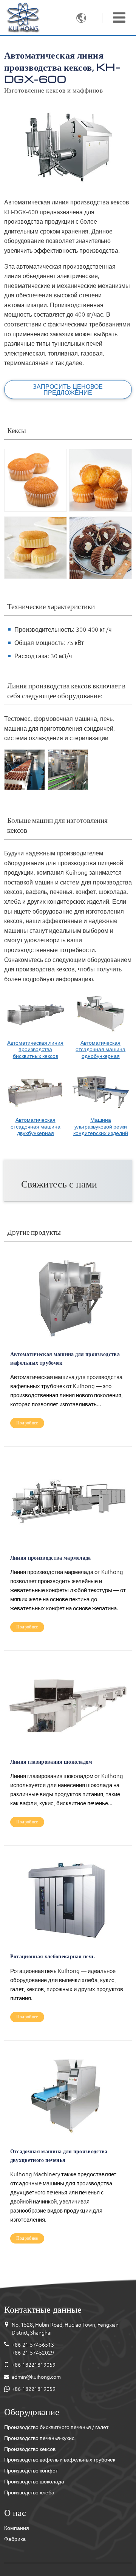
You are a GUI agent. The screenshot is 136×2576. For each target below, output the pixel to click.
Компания (17, 2528)
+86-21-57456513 (33, 2345)
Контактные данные (43, 2309)
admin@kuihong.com (36, 2377)
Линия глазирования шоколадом (51, 1761)
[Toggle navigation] (119, 17)
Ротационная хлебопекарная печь (53, 1956)
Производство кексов (30, 2449)
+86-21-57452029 (33, 2353)
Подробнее (27, 1423)
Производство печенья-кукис (39, 2438)
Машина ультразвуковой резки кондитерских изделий (101, 1126)
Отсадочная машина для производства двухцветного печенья (59, 2155)
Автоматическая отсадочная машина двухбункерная (36, 1126)
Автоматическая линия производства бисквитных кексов (35, 1049)
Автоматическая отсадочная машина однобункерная (100, 1049)
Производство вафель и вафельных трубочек (60, 2460)
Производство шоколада (34, 2482)
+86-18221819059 (34, 2365)
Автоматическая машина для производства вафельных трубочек (65, 1358)
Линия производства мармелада (51, 1557)
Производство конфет (31, 2471)
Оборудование (32, 2411)
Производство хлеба (29, 2493)
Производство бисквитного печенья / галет (56, 2427)
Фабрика (15, 2539)
